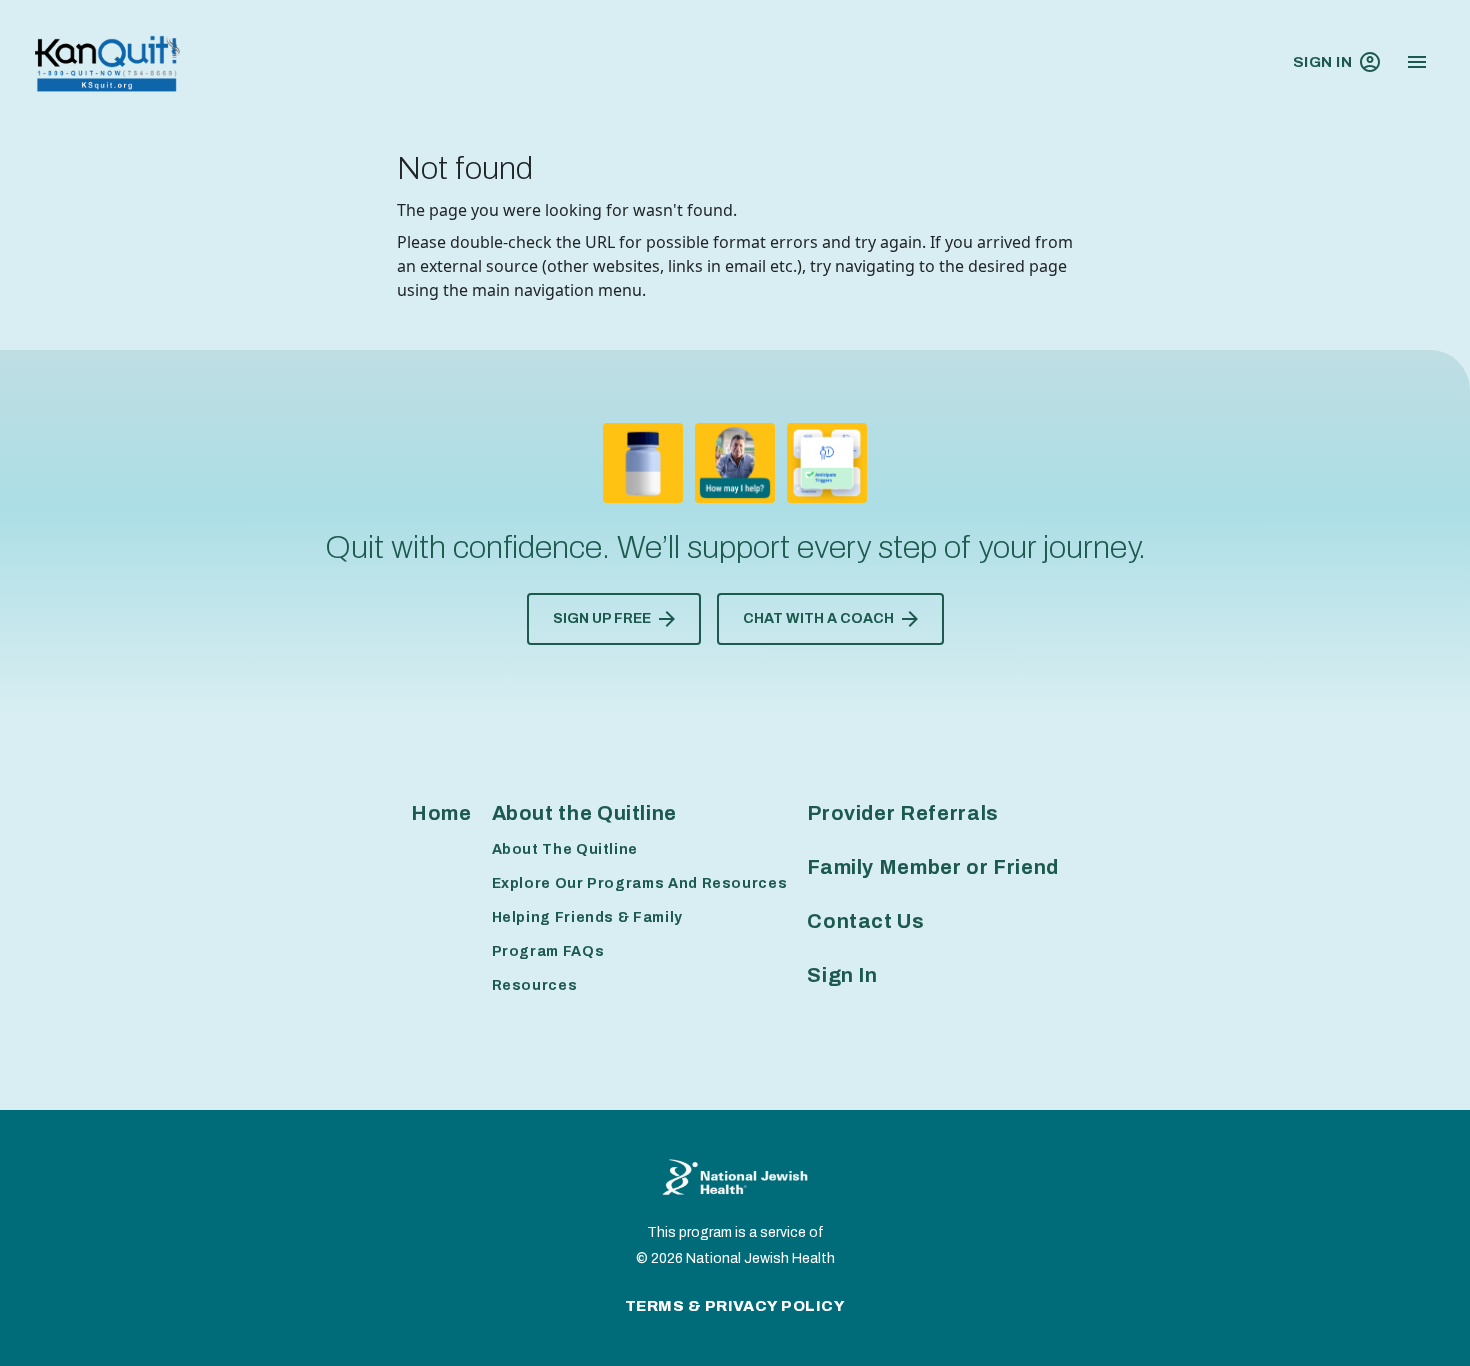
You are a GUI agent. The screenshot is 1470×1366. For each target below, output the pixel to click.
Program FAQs (548, 951)
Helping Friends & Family (587, 917)
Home (441, 813)
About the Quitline (585, 813)
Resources (535, 985)
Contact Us (865, 921)
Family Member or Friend (933, 867)
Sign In (1322, 62)
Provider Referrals (903, 813)
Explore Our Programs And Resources (640, 883)
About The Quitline (565, 849)
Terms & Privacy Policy (735, 1306)
